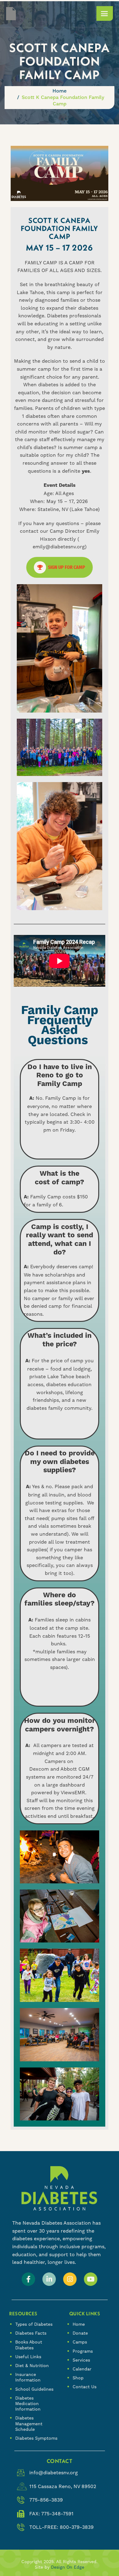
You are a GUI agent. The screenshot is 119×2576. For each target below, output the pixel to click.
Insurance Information (28, 2377)
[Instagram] (70, 2279)
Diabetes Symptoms (36, 2438)
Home (79, 2324)
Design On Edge (68, 2567)
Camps (80, 2342)
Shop (78, 2378)
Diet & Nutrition (32, 2366)
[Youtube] (91, 2279)
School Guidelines (34, 2389)
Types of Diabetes (34, 2324)
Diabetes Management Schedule (29, 2423)
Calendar (82, 2369)
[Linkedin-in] (49, 2279)
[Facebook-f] (28, 2279)
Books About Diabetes (29, 2345)
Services (81, 2360)
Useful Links (28, 2357)
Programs (83, 2351)
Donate (80, 2333)
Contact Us (85, 2387)
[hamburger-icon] (105, 13)
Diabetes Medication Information (28, 2404)
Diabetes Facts (31, 2333)
